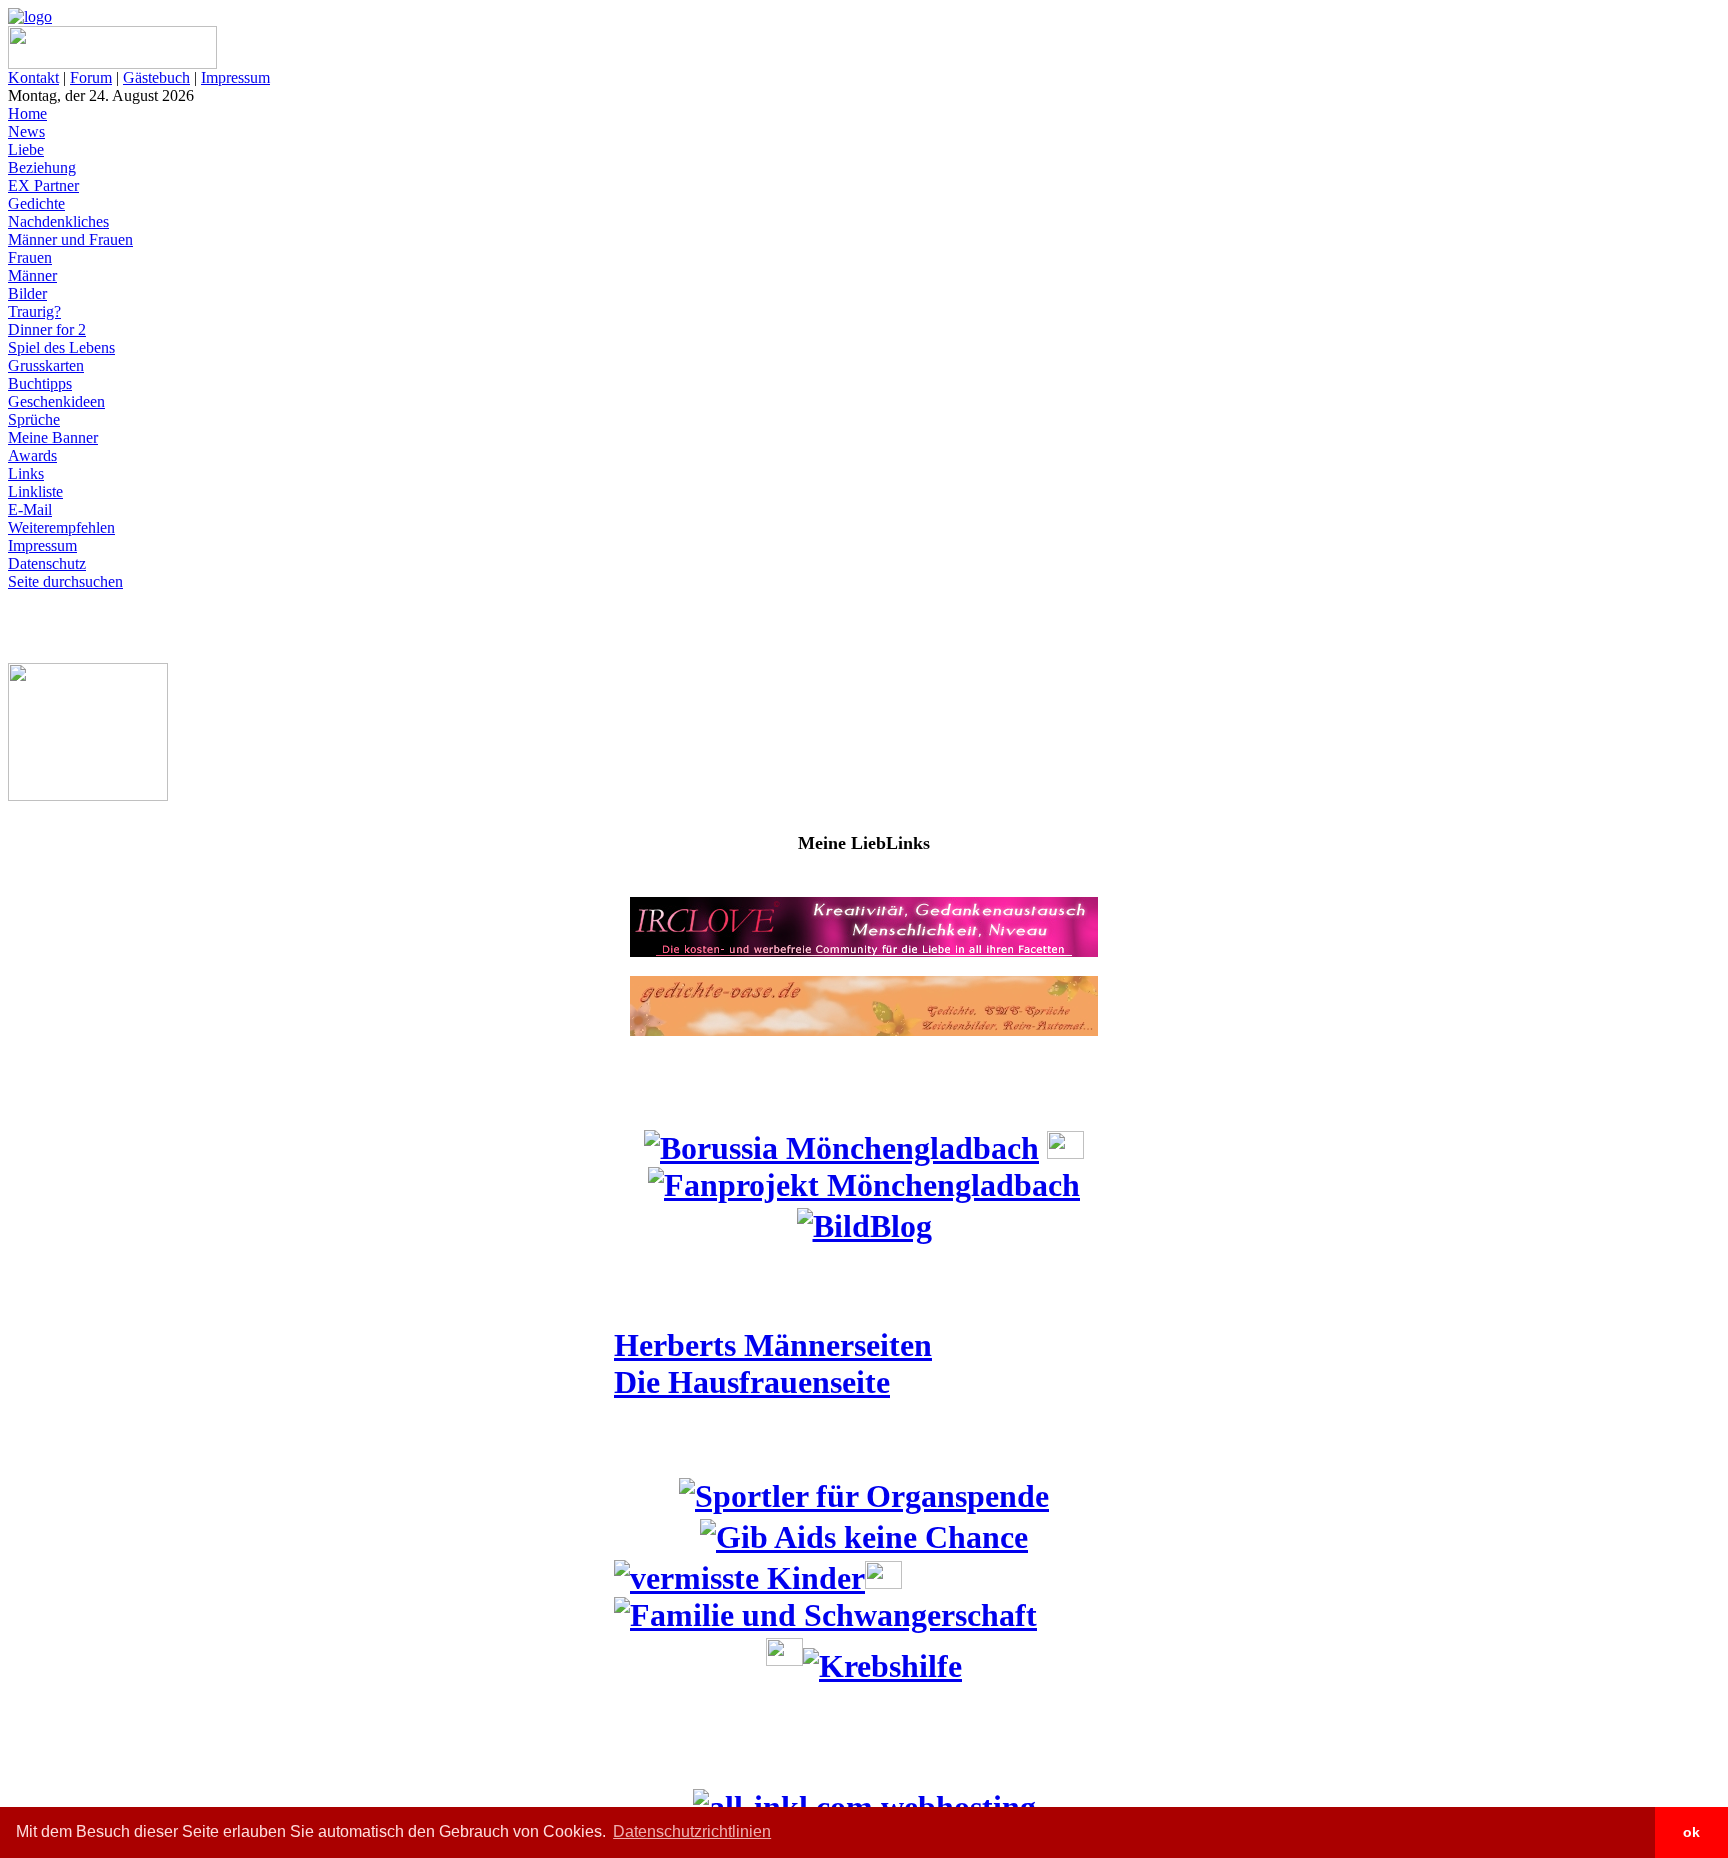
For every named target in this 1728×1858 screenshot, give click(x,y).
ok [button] (1691, 1832)
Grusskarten (46, 365)
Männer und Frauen (70, 239)
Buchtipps (40, 383)
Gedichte (36, 203)
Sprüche (34, 419)
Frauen (30, 257)
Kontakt (33, 77)
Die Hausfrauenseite (752, 1382)
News (26, 131)
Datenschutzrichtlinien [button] (692, 1831)
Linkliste (35, 491)
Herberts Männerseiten (773, 1345)
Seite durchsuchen (65, 581)
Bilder (27, 293)
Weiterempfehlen (61, 527)
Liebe (26, 149)
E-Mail (30, 509)
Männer (32, 275)
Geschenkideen (56, 401)
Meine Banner (53, 437)
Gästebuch (156, 77)
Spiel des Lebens (61, 347)
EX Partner (43, 185)
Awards (32, 455)
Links (26, 473)
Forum (91, 77)
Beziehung (42, 167)
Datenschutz (47, 563)
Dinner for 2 (47, 329)
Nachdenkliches (58, 221)
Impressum (235, 77)
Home (27, 113)
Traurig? (34, 311)
